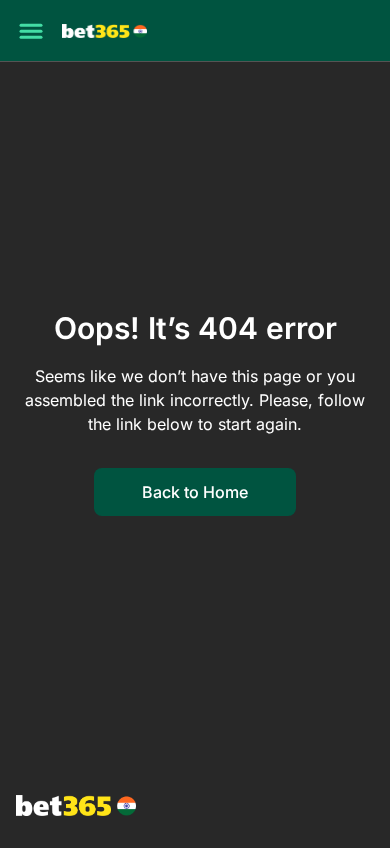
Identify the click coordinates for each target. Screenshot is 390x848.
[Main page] (104, 31)
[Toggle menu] (31, 31)
